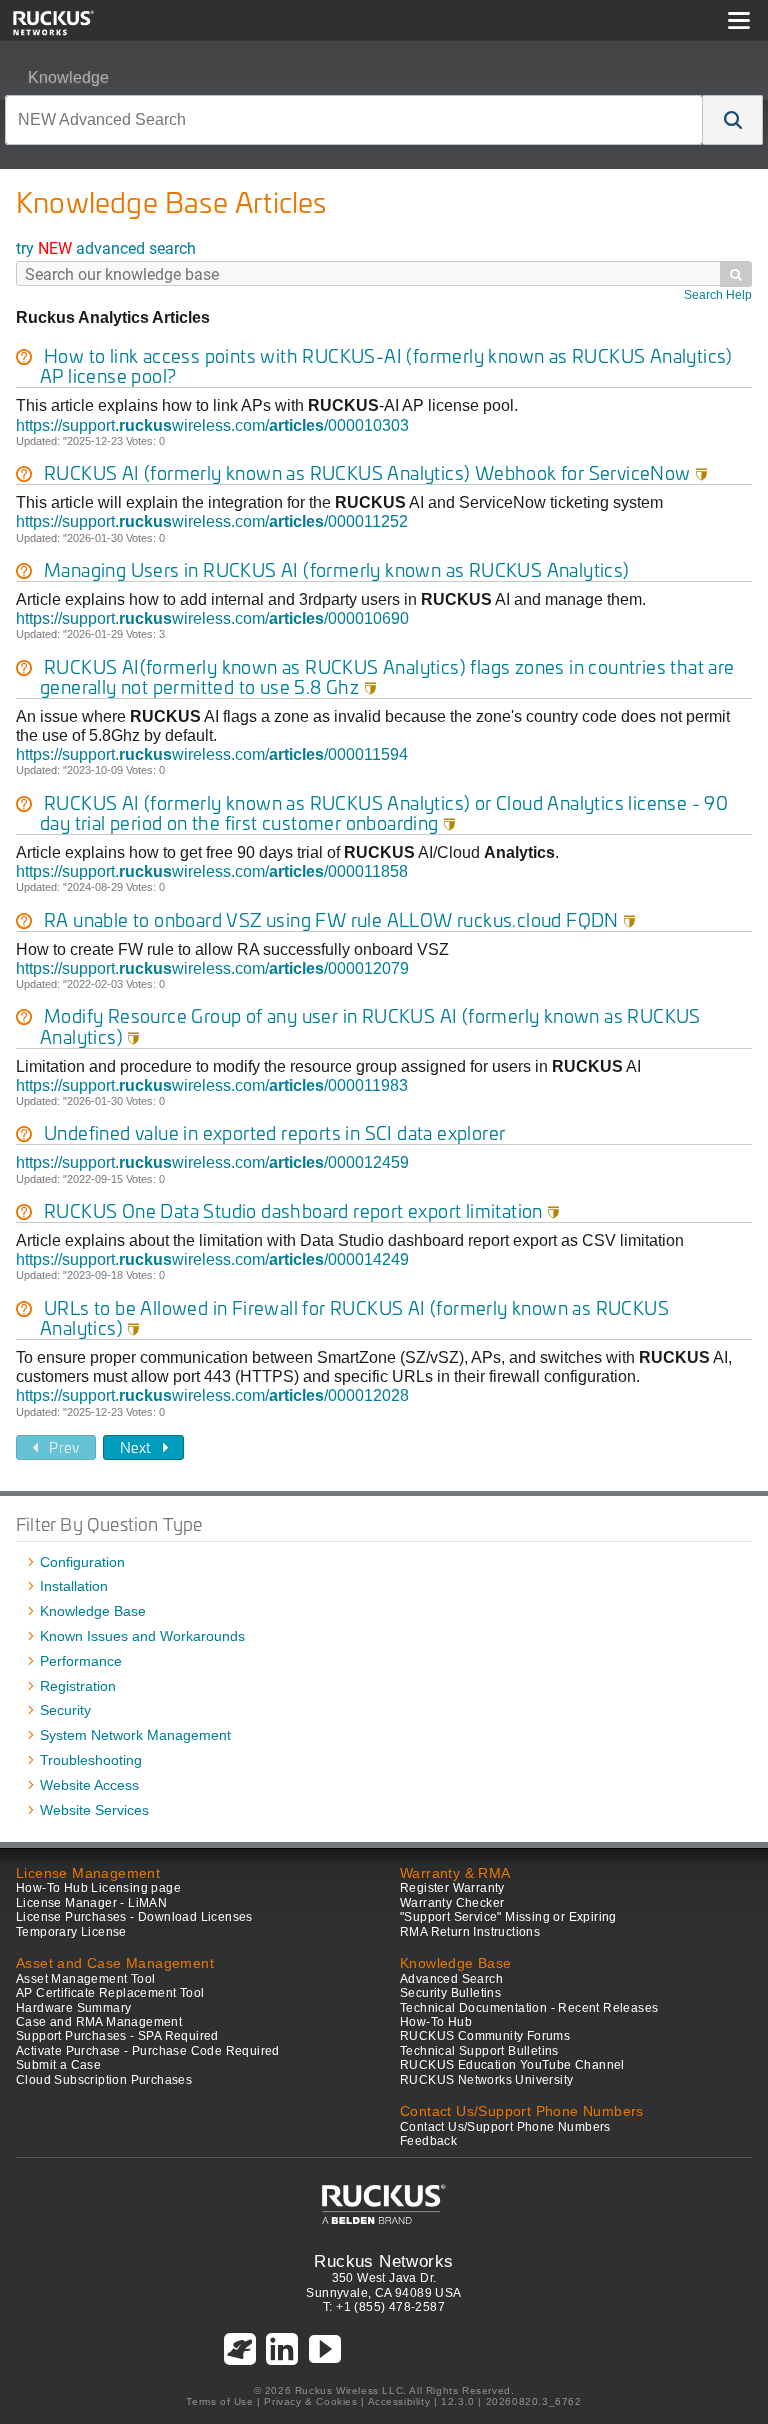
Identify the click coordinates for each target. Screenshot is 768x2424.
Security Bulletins (450, 1993)
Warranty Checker (452, 1903)
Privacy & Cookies (310, 2401)
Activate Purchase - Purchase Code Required (148, 2051)
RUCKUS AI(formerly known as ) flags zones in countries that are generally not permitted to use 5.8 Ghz (387, 676)
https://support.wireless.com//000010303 (212, 425)
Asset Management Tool (85, 1979)
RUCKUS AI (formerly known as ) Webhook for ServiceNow (375, 472)
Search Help (718, 295)
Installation (74, 1586)
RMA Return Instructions (470, 1932)
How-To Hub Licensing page (98, 1888)
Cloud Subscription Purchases (104, 2080)
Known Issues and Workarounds (142, 1636)
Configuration (82, 1562)
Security (65, 1710)
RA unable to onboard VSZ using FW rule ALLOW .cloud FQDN (340, 919)
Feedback (428, 2141)
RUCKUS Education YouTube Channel (512, 2065)
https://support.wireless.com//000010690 (212, 618)
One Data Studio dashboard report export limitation (302, 1210)
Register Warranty (452, 1888)
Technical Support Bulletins (479, 2051)
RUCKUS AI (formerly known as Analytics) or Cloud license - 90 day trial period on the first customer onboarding (384, 812)
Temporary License (71, 1932)
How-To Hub (436, 2022)
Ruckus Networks (383, 2261)
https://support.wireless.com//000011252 (212, 521)
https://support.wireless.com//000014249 (212, 1259)
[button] (733, 120)
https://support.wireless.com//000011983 (212, 1085)
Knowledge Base (93, 1611)
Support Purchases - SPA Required (117, 2036)
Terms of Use (219, 2401)
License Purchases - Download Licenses (134, 1917)
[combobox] (354, 120)
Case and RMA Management (99, 2022)
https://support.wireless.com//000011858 (212, 871)
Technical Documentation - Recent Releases (529, 2008)
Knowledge (68, 77)
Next (135, 1447)
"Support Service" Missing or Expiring (508, 1917)
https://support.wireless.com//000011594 (212, 754)
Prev (64, 1447)
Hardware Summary (73, 2008)
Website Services (94, 1810)
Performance (81, 1661)
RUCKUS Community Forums (485, 2036)
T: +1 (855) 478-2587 (384, 2307)
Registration (78, 1686)
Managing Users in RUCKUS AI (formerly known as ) (337, 569)
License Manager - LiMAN (91, 1903)
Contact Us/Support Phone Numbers (505, 2127)
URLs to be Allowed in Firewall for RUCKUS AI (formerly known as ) (354, 1317)
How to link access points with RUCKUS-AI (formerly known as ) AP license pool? (386, 365)
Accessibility (399, 2401)
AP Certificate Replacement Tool (110, 1993)
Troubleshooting (91, 1760)
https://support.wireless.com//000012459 (212, 1162)
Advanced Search (451, 1979)
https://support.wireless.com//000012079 (212, 968)
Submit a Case (58, 2065)
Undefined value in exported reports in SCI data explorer (274, 1132)
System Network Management (135, 1735)
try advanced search (106, 247)
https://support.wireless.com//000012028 (212, 1395)
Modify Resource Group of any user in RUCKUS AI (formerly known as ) (370, 1025)
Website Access (89, 1785)
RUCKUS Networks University (486, 2080)
